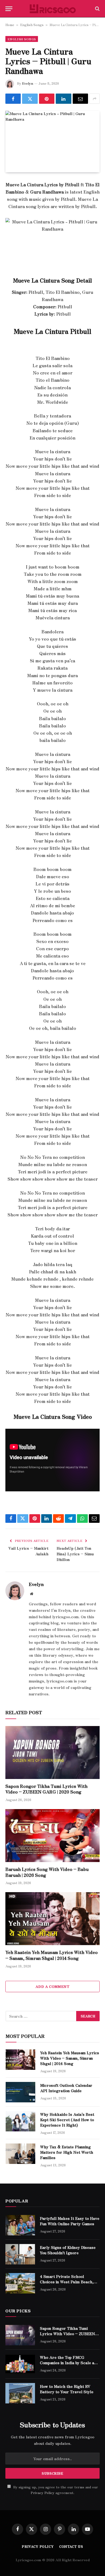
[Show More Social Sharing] (94, 99)
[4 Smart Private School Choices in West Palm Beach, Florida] (20, 2283)
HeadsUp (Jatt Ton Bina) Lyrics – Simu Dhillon (75, 1554)
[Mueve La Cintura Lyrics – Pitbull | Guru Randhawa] (52, 142)
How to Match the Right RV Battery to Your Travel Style (67, 2389)
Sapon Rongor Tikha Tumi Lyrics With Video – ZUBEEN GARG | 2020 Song (46, 1789)
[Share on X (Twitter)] (30, 99)
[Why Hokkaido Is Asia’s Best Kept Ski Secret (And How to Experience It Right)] (20, 2121)
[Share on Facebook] (13, 99)
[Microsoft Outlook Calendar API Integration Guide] (20, 2092)
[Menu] (9, 9)
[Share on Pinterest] (47, 99)
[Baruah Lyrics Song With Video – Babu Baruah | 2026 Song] (52, 1836)
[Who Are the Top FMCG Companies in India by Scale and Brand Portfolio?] (20, 2364)
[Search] (97, 9)
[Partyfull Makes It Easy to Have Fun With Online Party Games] (20, 2225)
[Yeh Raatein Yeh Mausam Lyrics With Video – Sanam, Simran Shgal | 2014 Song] (52, 1919)
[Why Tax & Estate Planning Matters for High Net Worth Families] (20, 2154)
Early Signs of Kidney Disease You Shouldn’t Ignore (68, 2250)
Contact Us (71, 2546)
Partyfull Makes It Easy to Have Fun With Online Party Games (70, 2221)
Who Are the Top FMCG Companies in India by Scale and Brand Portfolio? (69, 2363)
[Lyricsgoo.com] (53, 9)
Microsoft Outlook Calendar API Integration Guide (66, 2088)
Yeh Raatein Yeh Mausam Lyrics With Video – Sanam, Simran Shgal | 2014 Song (52, 1955)
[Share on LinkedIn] (63, 99)
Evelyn (28, 83)
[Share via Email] (80, 99)
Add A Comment (52, 1986)
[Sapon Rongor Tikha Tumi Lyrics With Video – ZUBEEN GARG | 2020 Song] (52, 1753)
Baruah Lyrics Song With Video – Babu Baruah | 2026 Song (47, 1872)
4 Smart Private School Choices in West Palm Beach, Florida (67, 2282)
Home (10, 25)
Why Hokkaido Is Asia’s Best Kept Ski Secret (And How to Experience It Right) (67, 2120)
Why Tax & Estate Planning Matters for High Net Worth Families (67, 2152)
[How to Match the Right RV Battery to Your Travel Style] (20, 2393)
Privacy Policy (43, 2493)
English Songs (32, 25)
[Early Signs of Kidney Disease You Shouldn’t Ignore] (20, 2254)
